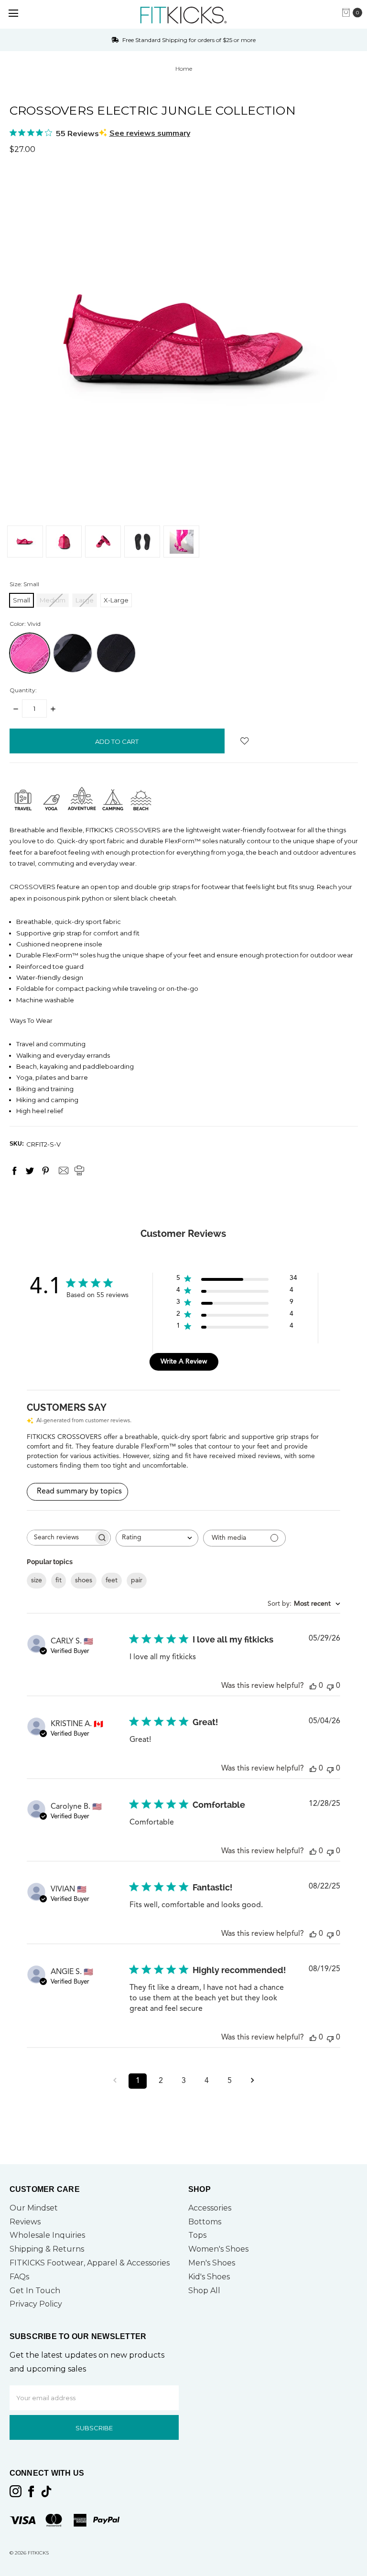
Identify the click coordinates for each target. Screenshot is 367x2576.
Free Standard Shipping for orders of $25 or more (188, 40)
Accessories (210, 2208)
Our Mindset (34, 2208)
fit (59, 1580)
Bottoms (205, 2222)
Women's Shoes (218, 2249)
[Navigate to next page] (252, 2081)
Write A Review (184, 1362)
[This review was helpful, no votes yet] (313, 1686)
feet (112, 1580)
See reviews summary (150, 133)
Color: (25, 624)
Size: (24, 584)
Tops (197, 2235)
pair (137, 1580)
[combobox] (157, 1538)
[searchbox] (60, 1538)
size (37, 1580)
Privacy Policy (36, 2304)
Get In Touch (35, 2291)
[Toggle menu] (13, 13)
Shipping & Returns (47, 2249)
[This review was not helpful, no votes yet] (330, 1686)
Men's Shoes (212, 2263)
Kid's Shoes (209, 2277)
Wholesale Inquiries (47, 2235)
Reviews (25, 2222)
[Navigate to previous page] (115, 2081)
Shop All (204, 2291)
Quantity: (23, 690)
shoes (84, 1580)
